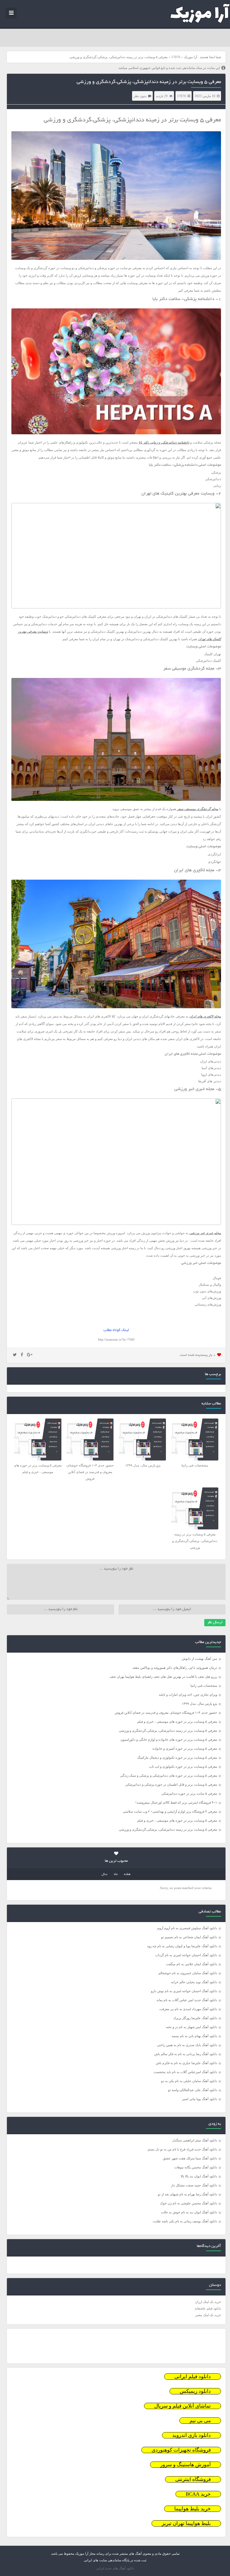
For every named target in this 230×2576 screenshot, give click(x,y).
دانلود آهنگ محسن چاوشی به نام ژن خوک (189, 2203)
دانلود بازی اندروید (192, 2435)
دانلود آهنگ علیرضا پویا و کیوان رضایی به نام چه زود (182, 1946)
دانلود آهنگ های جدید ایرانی (115, 2568)
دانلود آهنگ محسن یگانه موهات (196, 2167)
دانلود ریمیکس (195, 2391)
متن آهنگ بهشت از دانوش (199, 1659)
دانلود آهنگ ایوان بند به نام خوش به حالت (189, 2212)
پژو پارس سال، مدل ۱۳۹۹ (199, 1704)
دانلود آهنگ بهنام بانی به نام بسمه (194, 2036)
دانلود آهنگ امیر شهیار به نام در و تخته (192, 2027)
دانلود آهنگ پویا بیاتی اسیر (200, 2099)
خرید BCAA (198, 2494)
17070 (176, 57)
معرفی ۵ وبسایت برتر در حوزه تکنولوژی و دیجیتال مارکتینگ (177, 1757)
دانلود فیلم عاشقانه (208, 2308)
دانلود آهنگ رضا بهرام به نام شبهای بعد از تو (187, 2194)
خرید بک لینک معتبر (208, 2315)
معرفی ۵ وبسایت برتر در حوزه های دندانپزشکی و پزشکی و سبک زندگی (169, 1775)
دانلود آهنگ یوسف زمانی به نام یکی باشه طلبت (185, 2221)
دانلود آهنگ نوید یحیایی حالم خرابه (194, 1982)
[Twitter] (15, 1355)
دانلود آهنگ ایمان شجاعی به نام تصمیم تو (189, 1937)
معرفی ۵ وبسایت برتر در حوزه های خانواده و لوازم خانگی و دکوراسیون (169, 1740)
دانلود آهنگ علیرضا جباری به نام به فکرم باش (186, 2063)
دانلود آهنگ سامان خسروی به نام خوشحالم (188, 1973)
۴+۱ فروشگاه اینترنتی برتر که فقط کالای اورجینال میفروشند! (176, 1802)
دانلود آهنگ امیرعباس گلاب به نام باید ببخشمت (185, 2072)
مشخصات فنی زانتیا (204, 1686)
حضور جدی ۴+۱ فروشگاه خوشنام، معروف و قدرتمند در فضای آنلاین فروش (166, 1713)
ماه (116, 1874)
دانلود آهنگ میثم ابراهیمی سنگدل (195, 2140)
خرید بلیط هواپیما (193, 2509)
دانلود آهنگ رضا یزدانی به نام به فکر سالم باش (186, 2054)
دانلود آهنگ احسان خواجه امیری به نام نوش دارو (184, 1991)
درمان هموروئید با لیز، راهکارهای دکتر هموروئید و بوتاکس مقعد (175, 1668)
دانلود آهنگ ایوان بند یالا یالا (199, 2176)
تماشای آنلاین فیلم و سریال (183, 2406)
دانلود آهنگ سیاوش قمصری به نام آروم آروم (187, 1928)
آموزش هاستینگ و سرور (186, 2465)
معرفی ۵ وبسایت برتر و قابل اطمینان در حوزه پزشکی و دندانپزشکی (171, 1784)
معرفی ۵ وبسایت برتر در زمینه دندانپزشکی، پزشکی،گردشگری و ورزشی (149, 82)
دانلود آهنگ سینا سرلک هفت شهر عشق (190, 2158)
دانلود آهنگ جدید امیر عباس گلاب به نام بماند (187, 2000)
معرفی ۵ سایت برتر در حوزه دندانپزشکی (189, 1793)
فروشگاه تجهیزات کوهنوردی (181, 2450)
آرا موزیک (190, 57)
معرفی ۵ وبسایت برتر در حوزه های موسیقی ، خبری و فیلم (177, 1722)
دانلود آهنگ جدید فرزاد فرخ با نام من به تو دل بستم (182, 2149)
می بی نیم (200, 2421)
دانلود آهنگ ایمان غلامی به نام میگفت (192, 1964)
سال (105, 1874)
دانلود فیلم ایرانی (193, 2377)
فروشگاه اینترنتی (193, 2479)
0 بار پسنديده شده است (198, 1355)
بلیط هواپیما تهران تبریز (186, 2523)
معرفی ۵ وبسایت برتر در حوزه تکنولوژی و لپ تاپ (183, 1766)
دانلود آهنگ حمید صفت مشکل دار (194, 2185)
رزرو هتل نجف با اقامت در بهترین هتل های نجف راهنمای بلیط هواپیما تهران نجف (163, 1677)
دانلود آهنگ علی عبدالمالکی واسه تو (193, 2090)
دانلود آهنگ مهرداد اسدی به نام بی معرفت (188, 2009)
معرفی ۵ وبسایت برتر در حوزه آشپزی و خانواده (185, 1749)
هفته (127, 1874)
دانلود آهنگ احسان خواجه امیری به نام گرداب (186, 1955)
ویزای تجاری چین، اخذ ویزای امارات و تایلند (188, 1695)
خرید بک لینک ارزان (208, 2302)
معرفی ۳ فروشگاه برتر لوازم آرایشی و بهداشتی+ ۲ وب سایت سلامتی (170, 1811)
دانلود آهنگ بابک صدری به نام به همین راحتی (187, 2045)
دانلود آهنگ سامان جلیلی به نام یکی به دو (189, 2081)
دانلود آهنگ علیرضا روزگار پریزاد (195, 2018)
